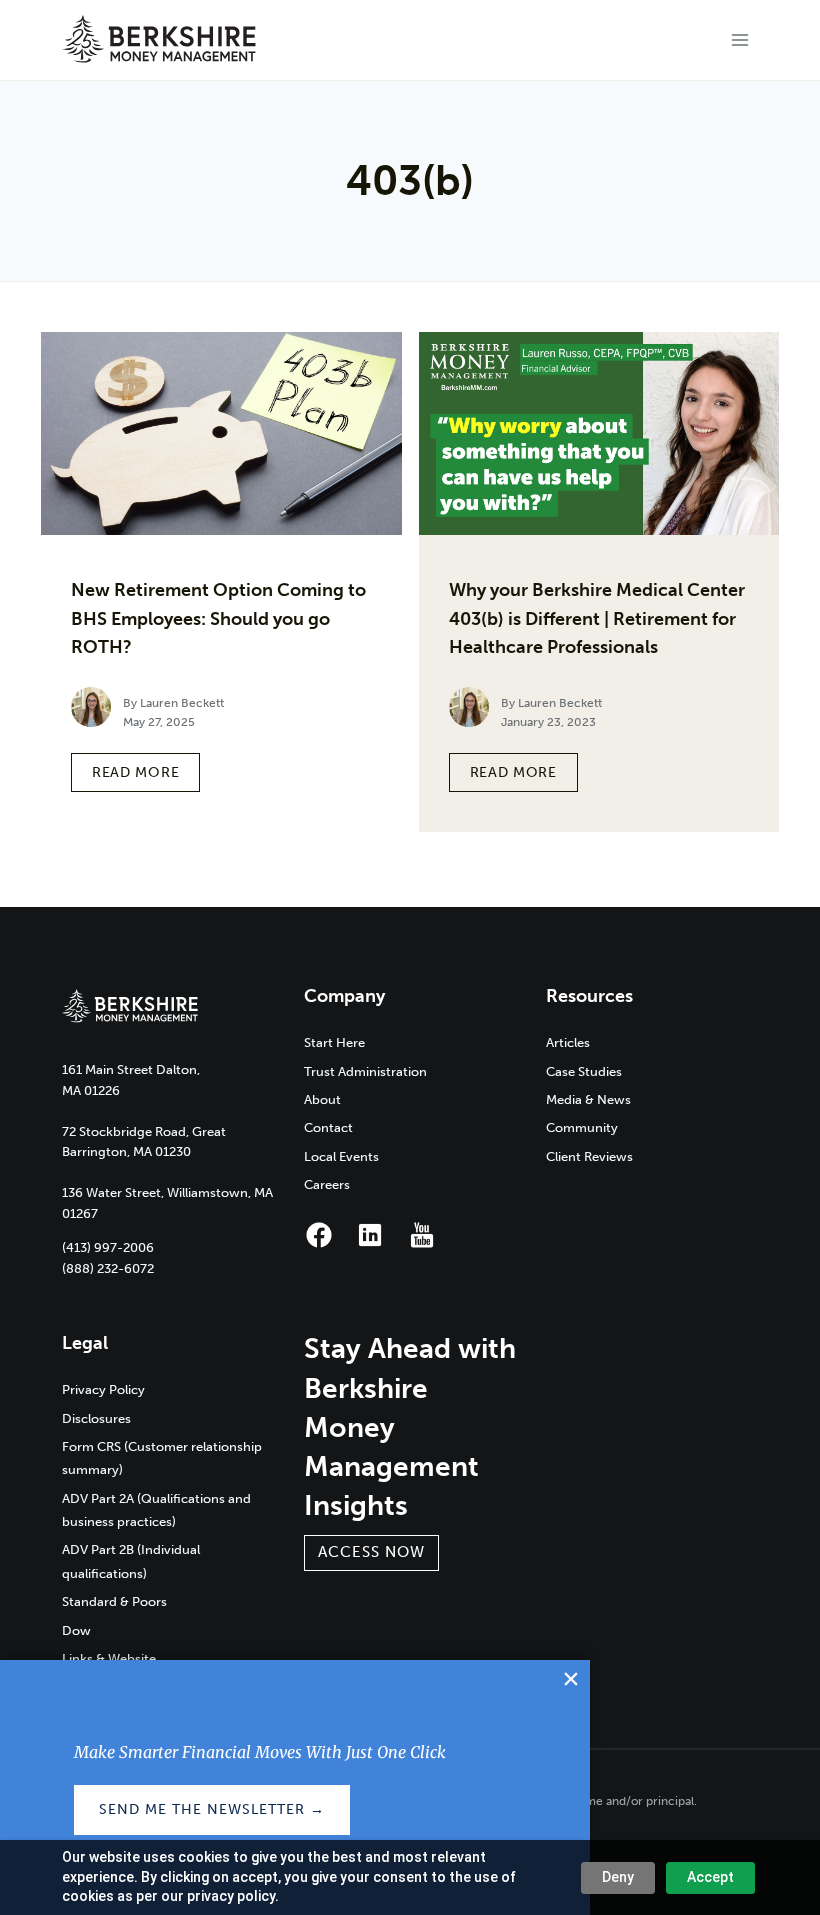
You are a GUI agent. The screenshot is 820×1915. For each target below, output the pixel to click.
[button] (371, 1553)
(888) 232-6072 (108, 1268)
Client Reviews (589, 1156)
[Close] (570, 1679)
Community (582, 1127)
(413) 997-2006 (108, 1247)
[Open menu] (740, 39)
